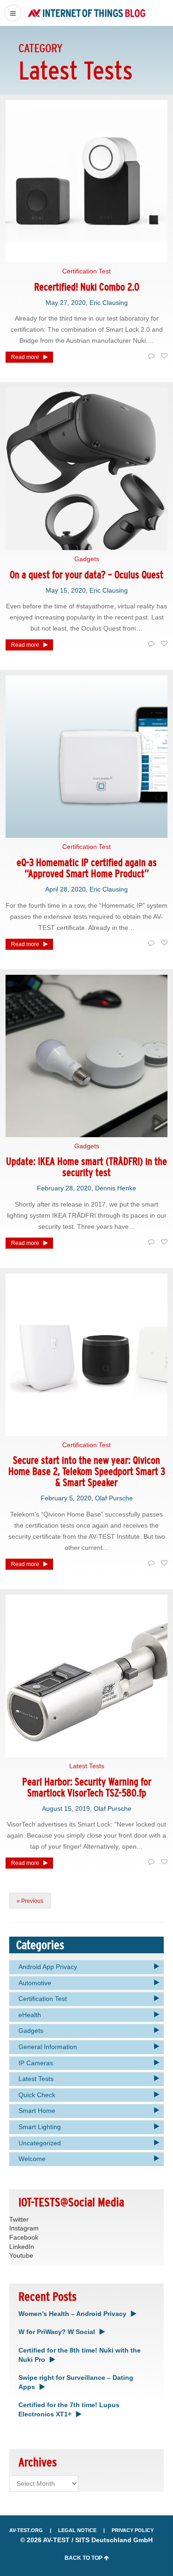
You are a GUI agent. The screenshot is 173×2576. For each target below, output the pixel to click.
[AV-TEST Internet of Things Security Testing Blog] (86, 13)
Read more (25, 357)
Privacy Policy (133, 2530)
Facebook (24, 2237)
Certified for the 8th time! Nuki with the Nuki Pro (80, 2355)
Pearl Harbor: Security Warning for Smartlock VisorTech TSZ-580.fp (87, 1787)
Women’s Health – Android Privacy (72, 2314)
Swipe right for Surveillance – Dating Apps (76, 2382)
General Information (48, 2047)
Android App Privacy (48, 1967)
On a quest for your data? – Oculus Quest (86, 575)
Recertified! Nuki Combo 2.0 (87, 287)
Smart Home (37, 2111)
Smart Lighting (40, 2127)
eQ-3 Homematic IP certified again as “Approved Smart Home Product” (87, 868)
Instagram (24, 2228)
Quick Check (37, 2095)
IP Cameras (36, 2063)
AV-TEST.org (26, 2530)
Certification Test (86, 271)
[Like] (163, 356)
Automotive (35, 1983)
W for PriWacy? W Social (57, 2332)
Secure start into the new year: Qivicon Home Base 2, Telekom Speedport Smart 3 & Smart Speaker (87, 1471)
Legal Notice (77, 2530)
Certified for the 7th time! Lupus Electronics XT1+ (69, 2409)
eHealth (30, 2015)
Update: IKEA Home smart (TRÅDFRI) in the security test (86, 1167)
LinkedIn (22, 2247)
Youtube (21, 2255)
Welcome (32, 2159)
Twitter (19, 2219)
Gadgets (87, 559)
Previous (32, 1901)
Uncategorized (40, 2143)
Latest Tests (87, 1766)
